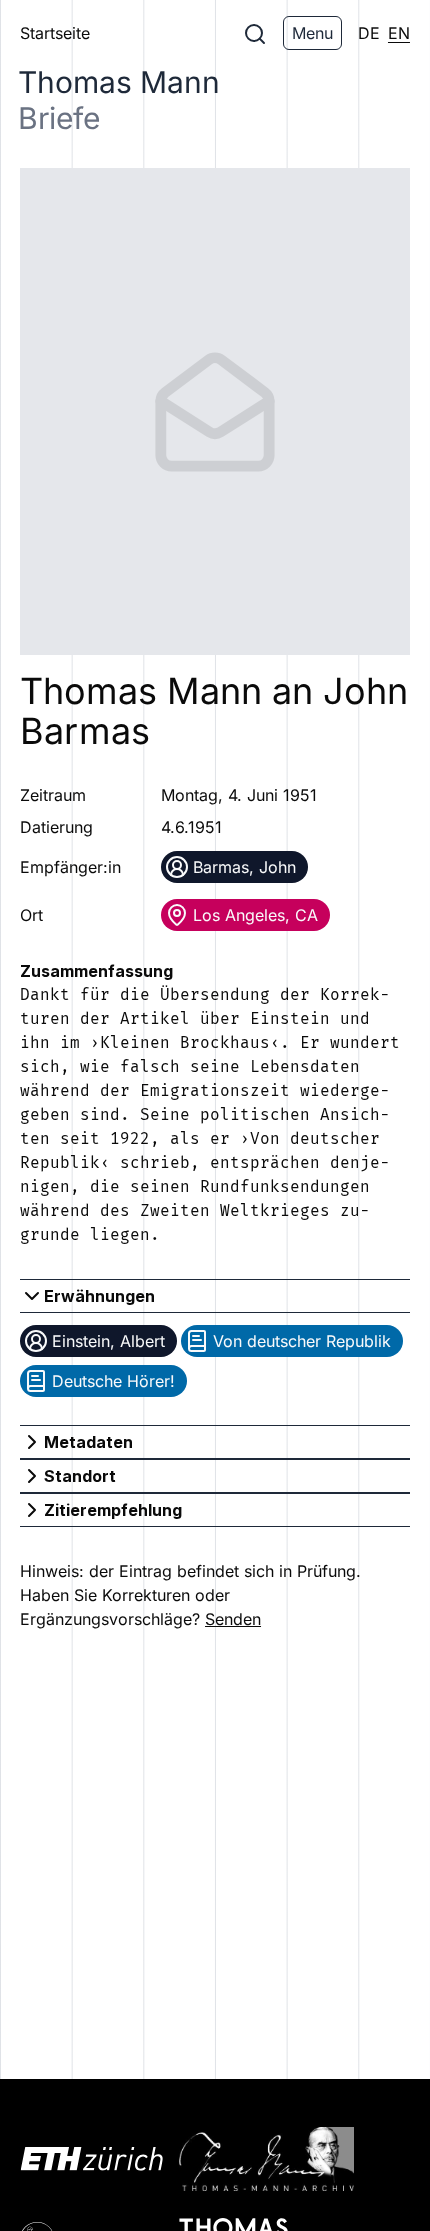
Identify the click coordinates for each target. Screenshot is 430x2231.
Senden (233, 1619)
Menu (312, 33)
